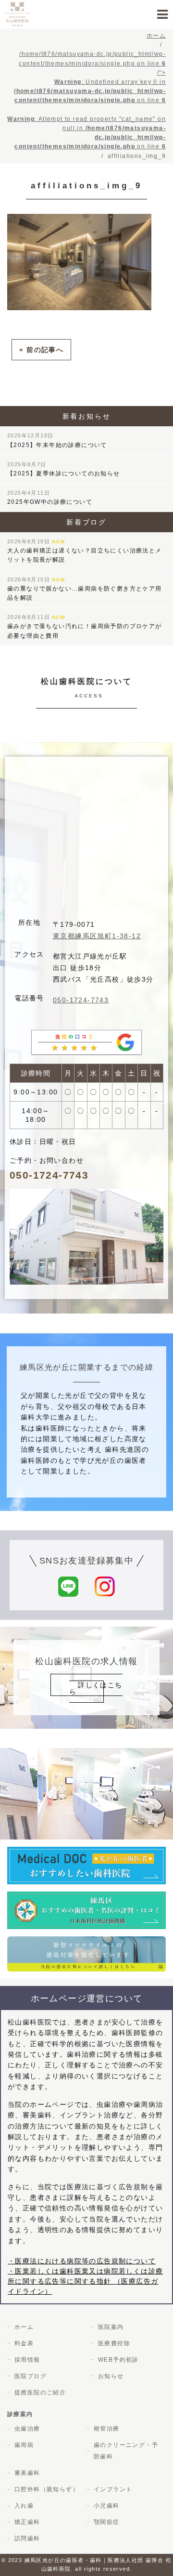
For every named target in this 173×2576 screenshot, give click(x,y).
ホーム (24, 2327)
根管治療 (107, 2429)
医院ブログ (31, 2376)
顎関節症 (107, 2522)
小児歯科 (107, 2506)
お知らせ (111, 2376)
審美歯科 (27, 2473)
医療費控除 (114, 2343)
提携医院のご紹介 (40, 2392)
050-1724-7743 (81, 1000)
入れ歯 (24, 2506)
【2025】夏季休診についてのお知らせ (64, 469)
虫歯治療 (27, 2429)
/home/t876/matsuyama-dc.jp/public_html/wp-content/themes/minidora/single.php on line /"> (86, 100)
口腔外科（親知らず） (47, 2489)
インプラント (113, 2489)
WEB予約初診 (118, 2360)
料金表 (24, 2343)
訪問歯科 (27, 2538)
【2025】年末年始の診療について (57, 440)
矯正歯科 (27, 2522)
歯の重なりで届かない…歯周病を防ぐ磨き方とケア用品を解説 (85, 589)
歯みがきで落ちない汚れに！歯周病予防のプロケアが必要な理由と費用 (85, 626)
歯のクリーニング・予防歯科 (126, 2451)
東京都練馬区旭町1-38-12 (97, 936)
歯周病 (24, 2445)
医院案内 (111, 2327)
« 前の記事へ (41, 350)
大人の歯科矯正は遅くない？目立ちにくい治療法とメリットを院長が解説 (85, 551)
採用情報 (27, 2360)
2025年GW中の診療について (50, 498)
